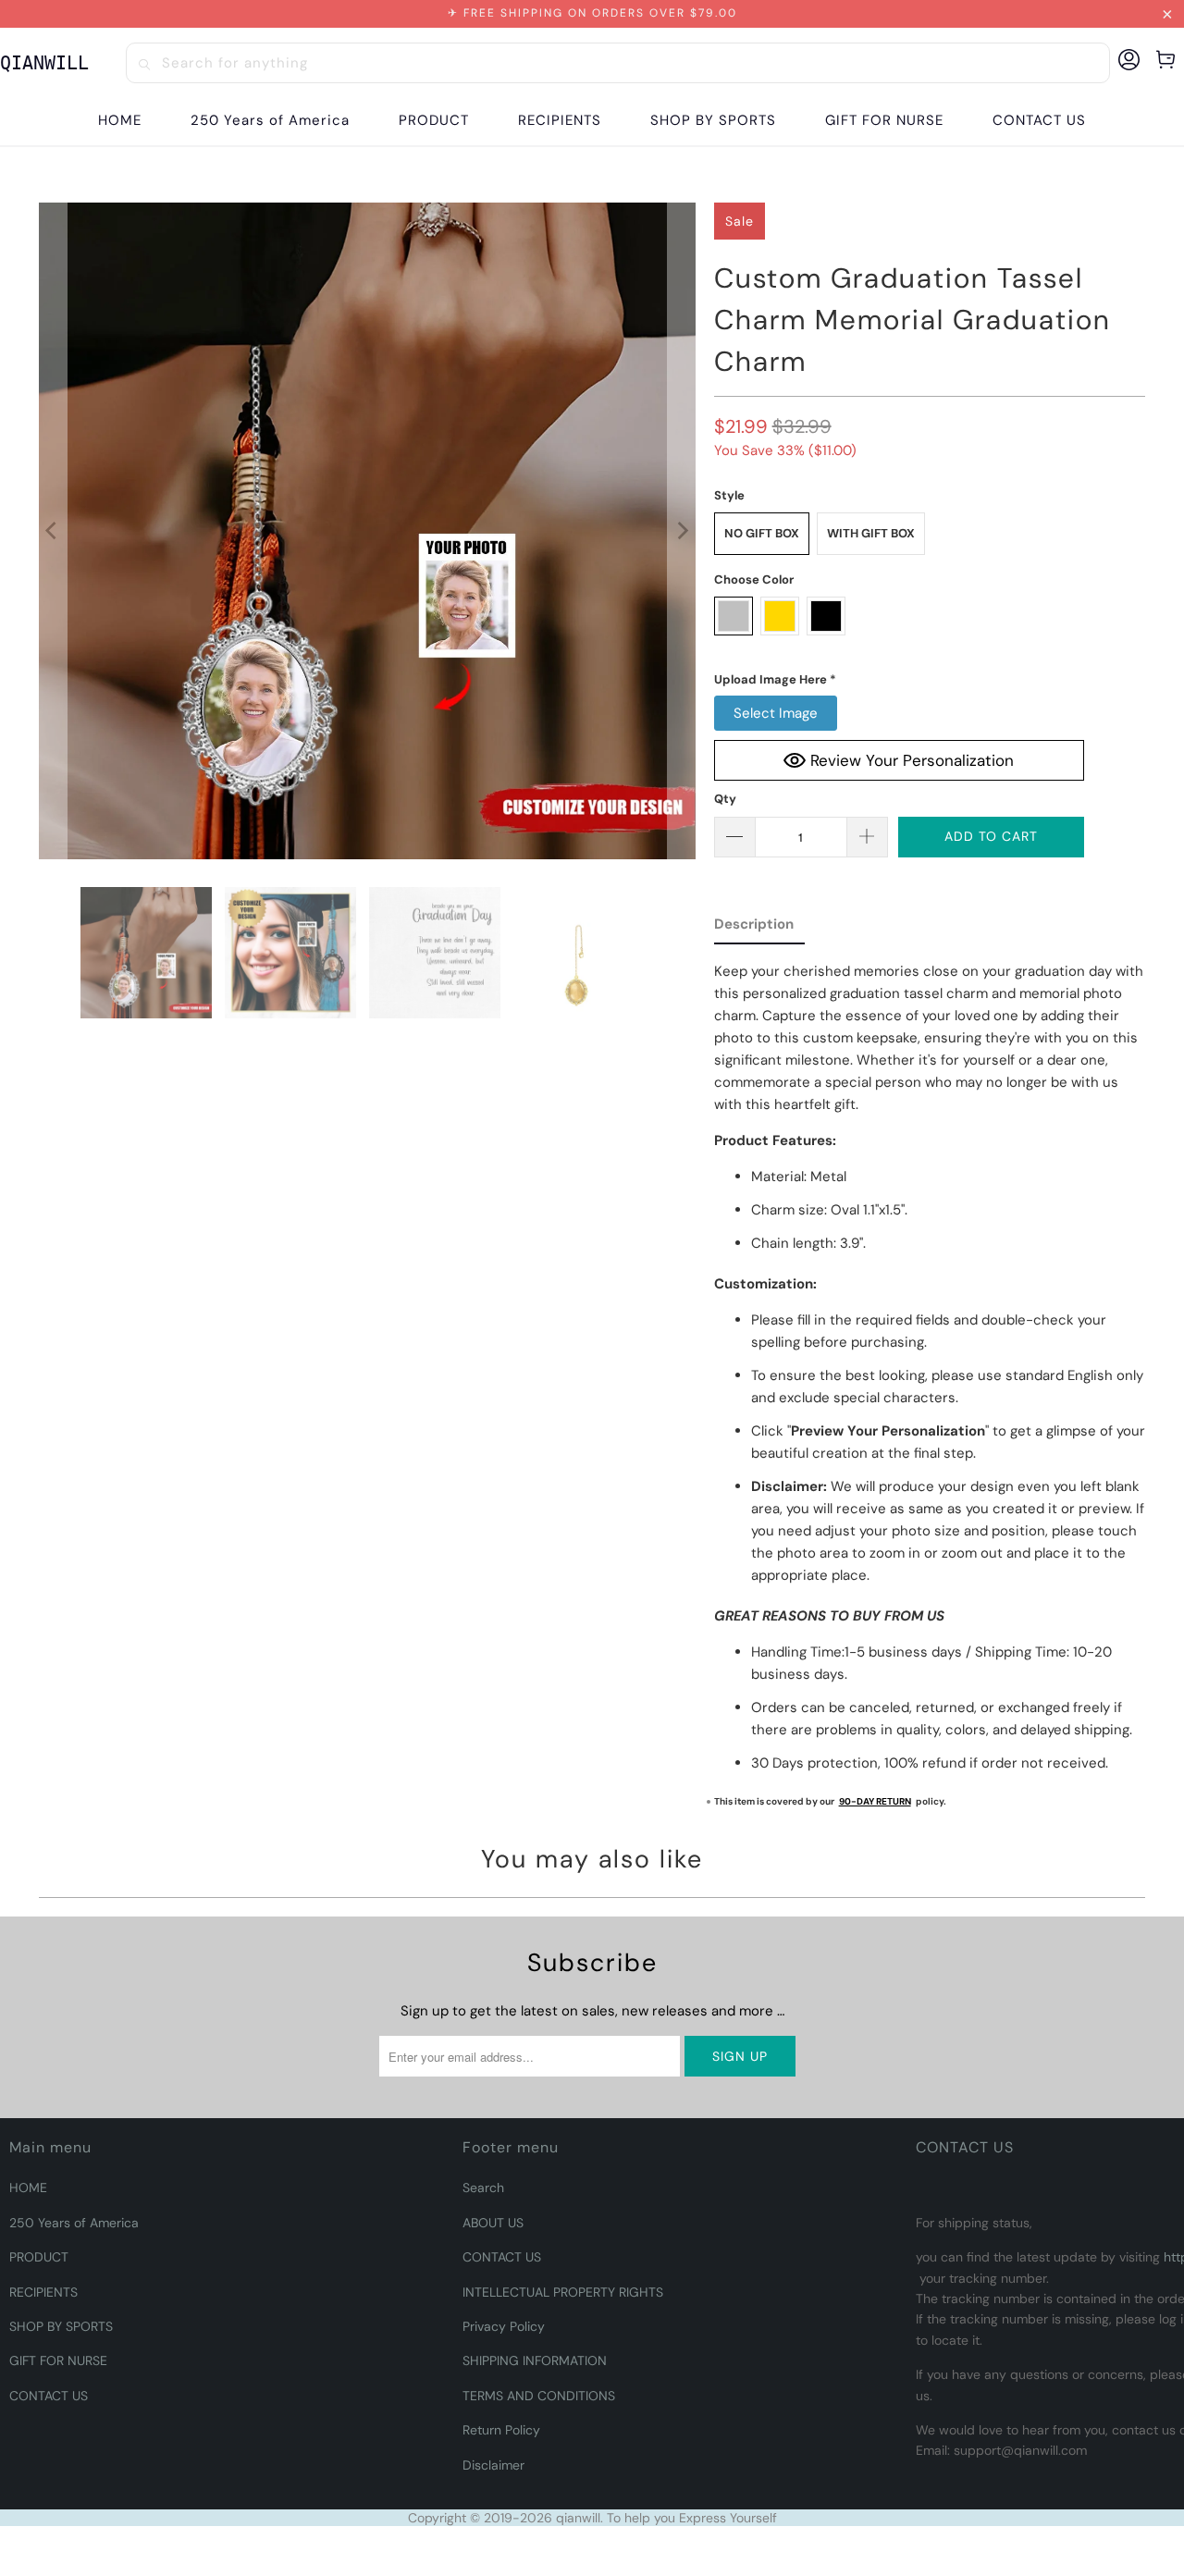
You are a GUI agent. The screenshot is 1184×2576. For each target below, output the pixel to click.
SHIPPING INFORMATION (535, 2360)
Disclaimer (493, 2465)
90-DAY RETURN (875, 1801)
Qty (725, 799)
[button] (434, 121)
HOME (28, 2188)
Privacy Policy (504, 2326)
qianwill (578, 2518)
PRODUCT (39, 2257)
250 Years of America (74, 2223)
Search (483, 2188)
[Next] (682, 531)
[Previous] (53, 531)
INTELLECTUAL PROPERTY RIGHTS (563, 2292)
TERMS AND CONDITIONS (539, 2396)
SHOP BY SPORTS (61, 2326)
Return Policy (501, 2430)
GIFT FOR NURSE (58, 2360)
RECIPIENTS (43, 2292)
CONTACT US (49, 2396)
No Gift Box (762, 533)
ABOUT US (493, 2223)
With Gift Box (871, 533)
